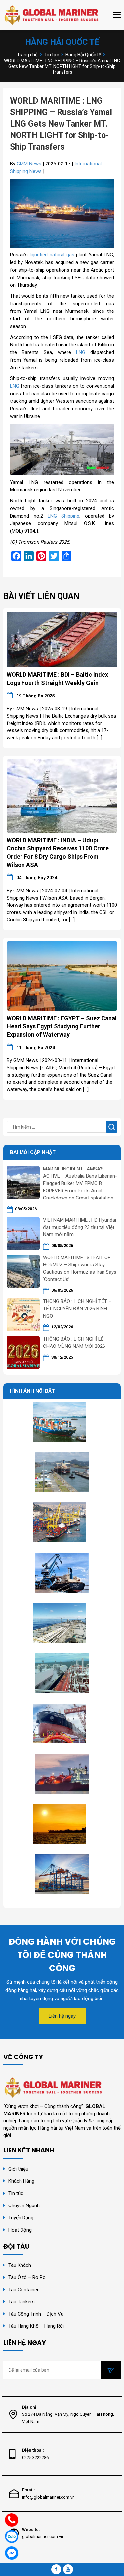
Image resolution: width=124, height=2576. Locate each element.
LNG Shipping (64, 516)
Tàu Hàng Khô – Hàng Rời (36, 2326)
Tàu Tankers (21, 2302)
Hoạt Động (21, 2230)
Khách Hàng (21, 2181)
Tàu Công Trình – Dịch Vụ (36, 2314)
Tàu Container (23, 2290)
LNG (81, 352)
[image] (62, 639)
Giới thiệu (18, 2169)
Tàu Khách (20, 2265)
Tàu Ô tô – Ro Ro (27, 2277)
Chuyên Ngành (24, 2206)
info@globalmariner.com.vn (48, 2497)
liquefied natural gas (52, 255)
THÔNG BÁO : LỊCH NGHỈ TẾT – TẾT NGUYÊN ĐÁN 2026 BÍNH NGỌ (77, 1309)
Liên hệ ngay (62, 2016)
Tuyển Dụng (21, 2218)
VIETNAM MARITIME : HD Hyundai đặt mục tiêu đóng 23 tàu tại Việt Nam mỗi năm (80, 1227)
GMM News (29, 164)
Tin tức (16, 2193)
